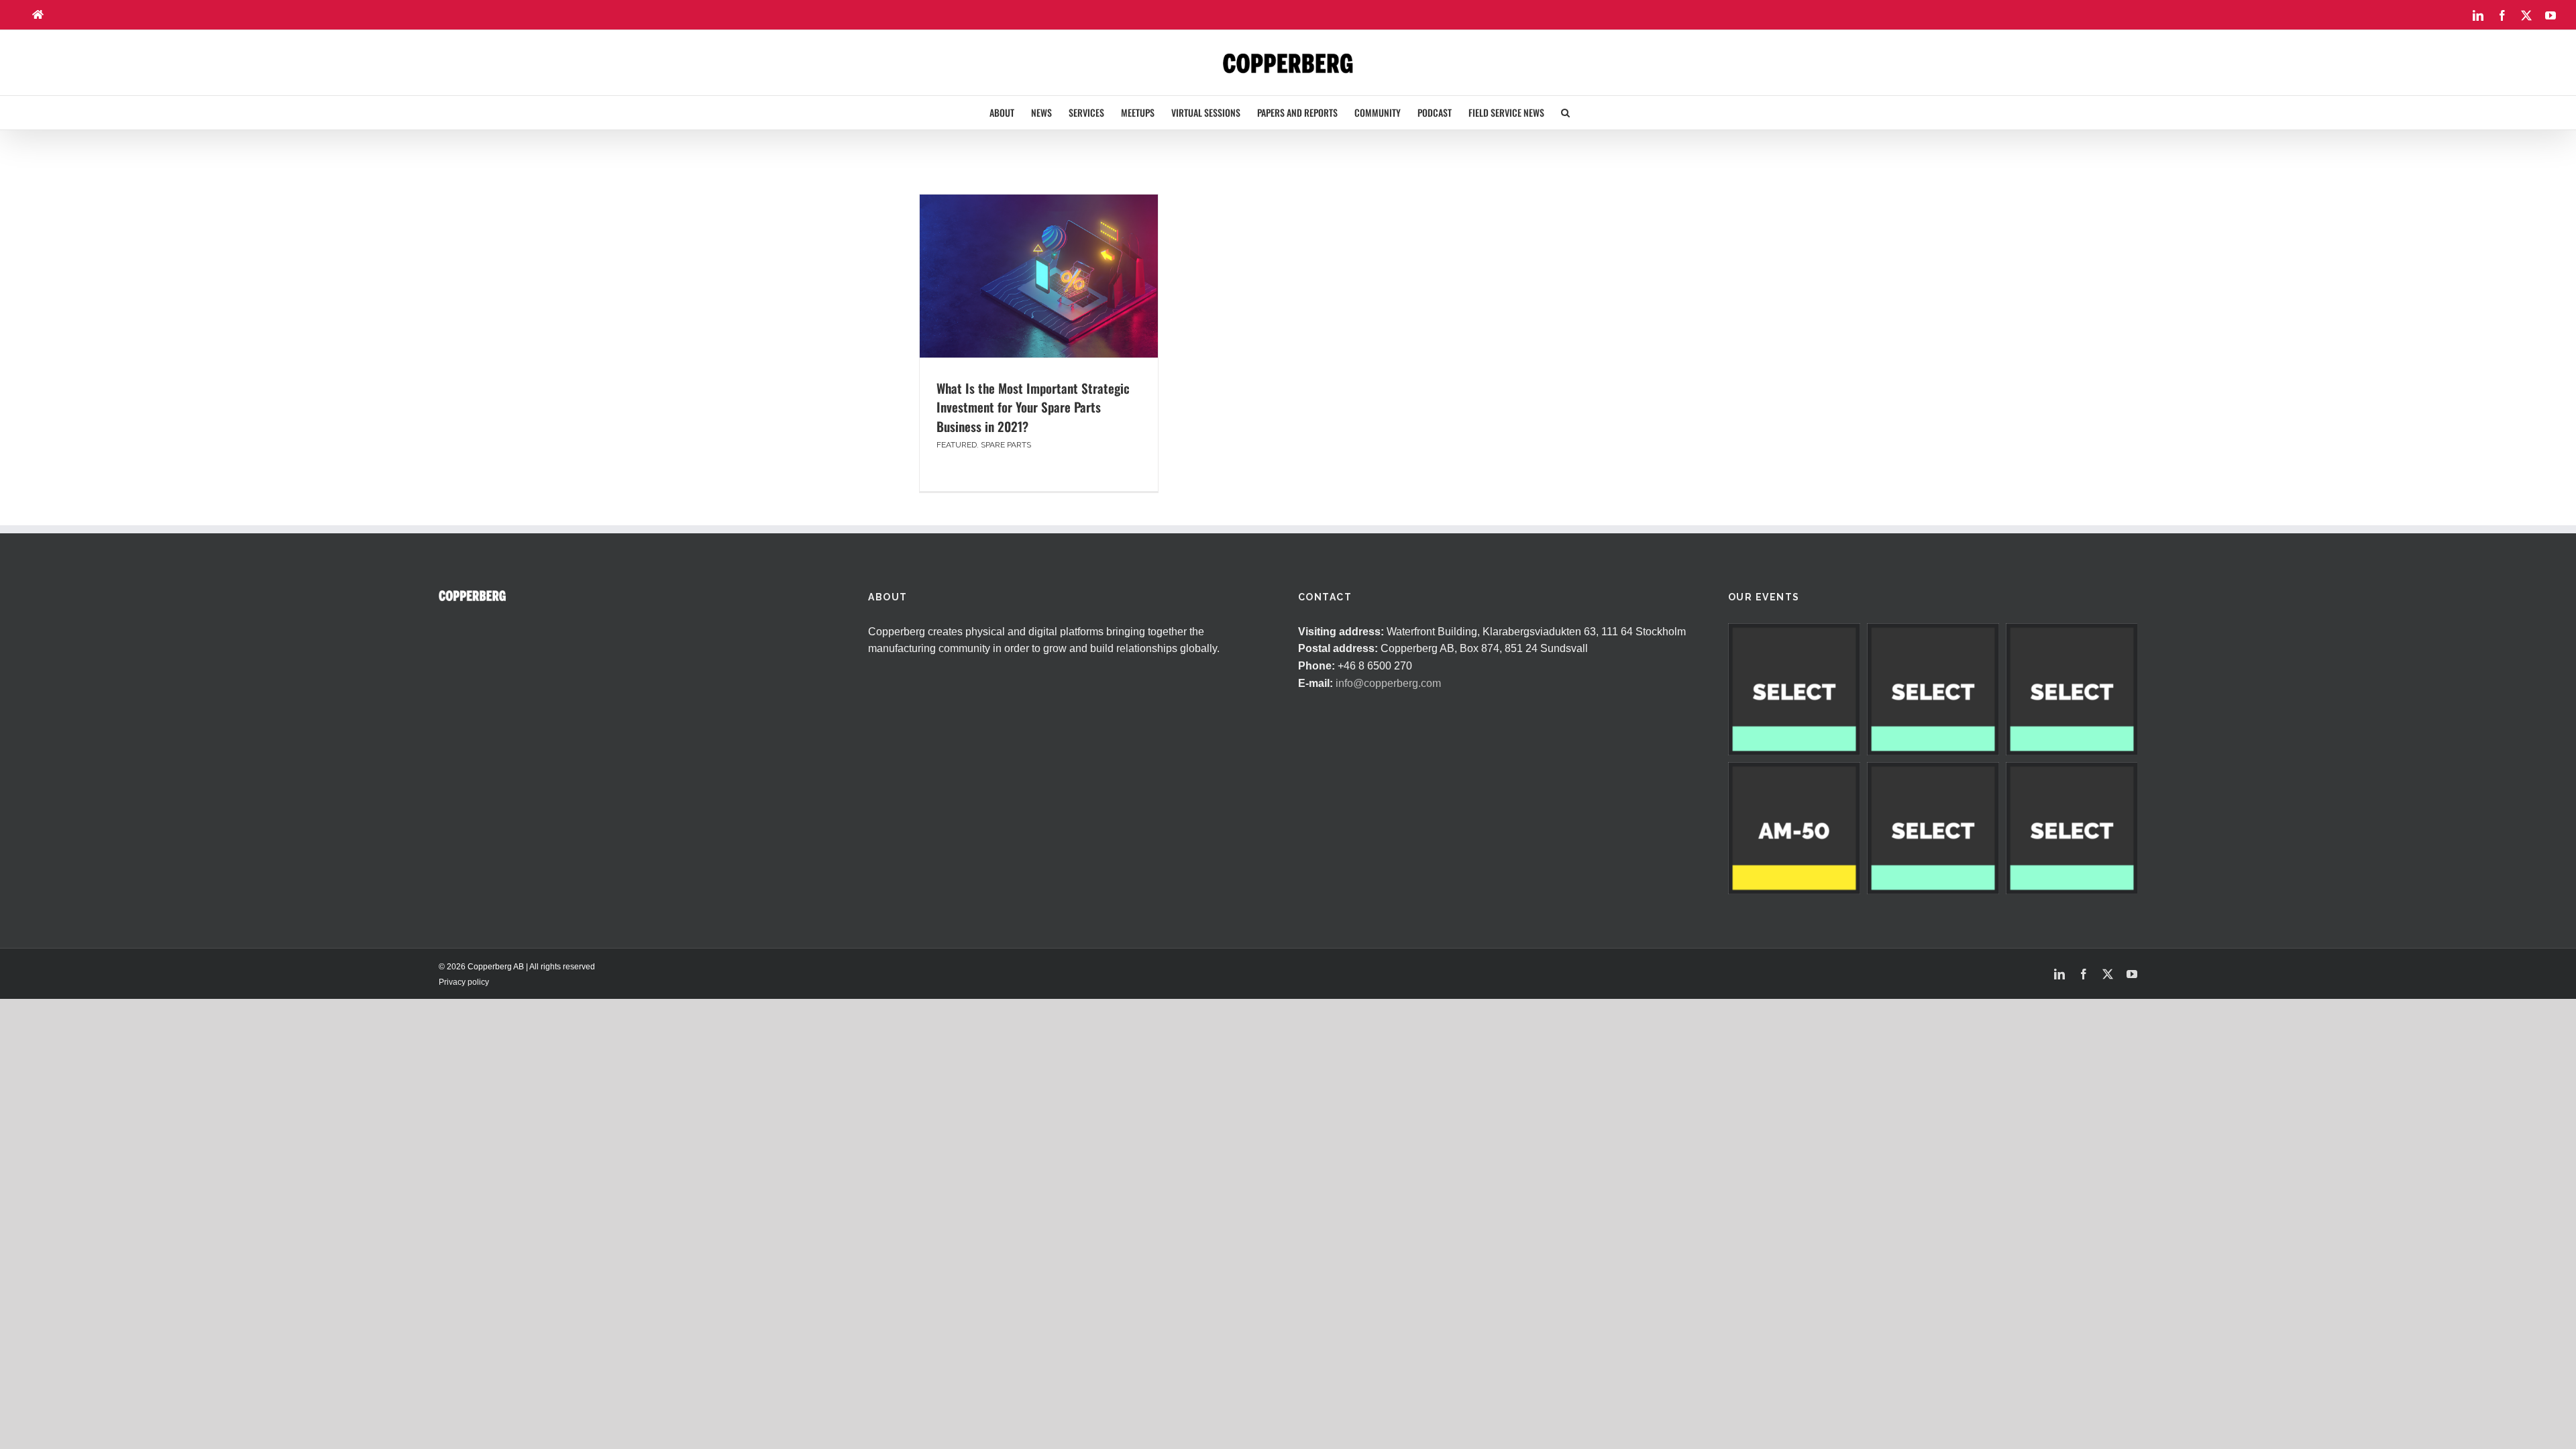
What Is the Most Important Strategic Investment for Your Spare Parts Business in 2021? (1033, 407)
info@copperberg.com (1388, 683)
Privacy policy (464, 982)
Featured (957, 445)
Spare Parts (1006, 445)
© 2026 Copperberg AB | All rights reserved (517, 967)
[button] (1565, 113)
